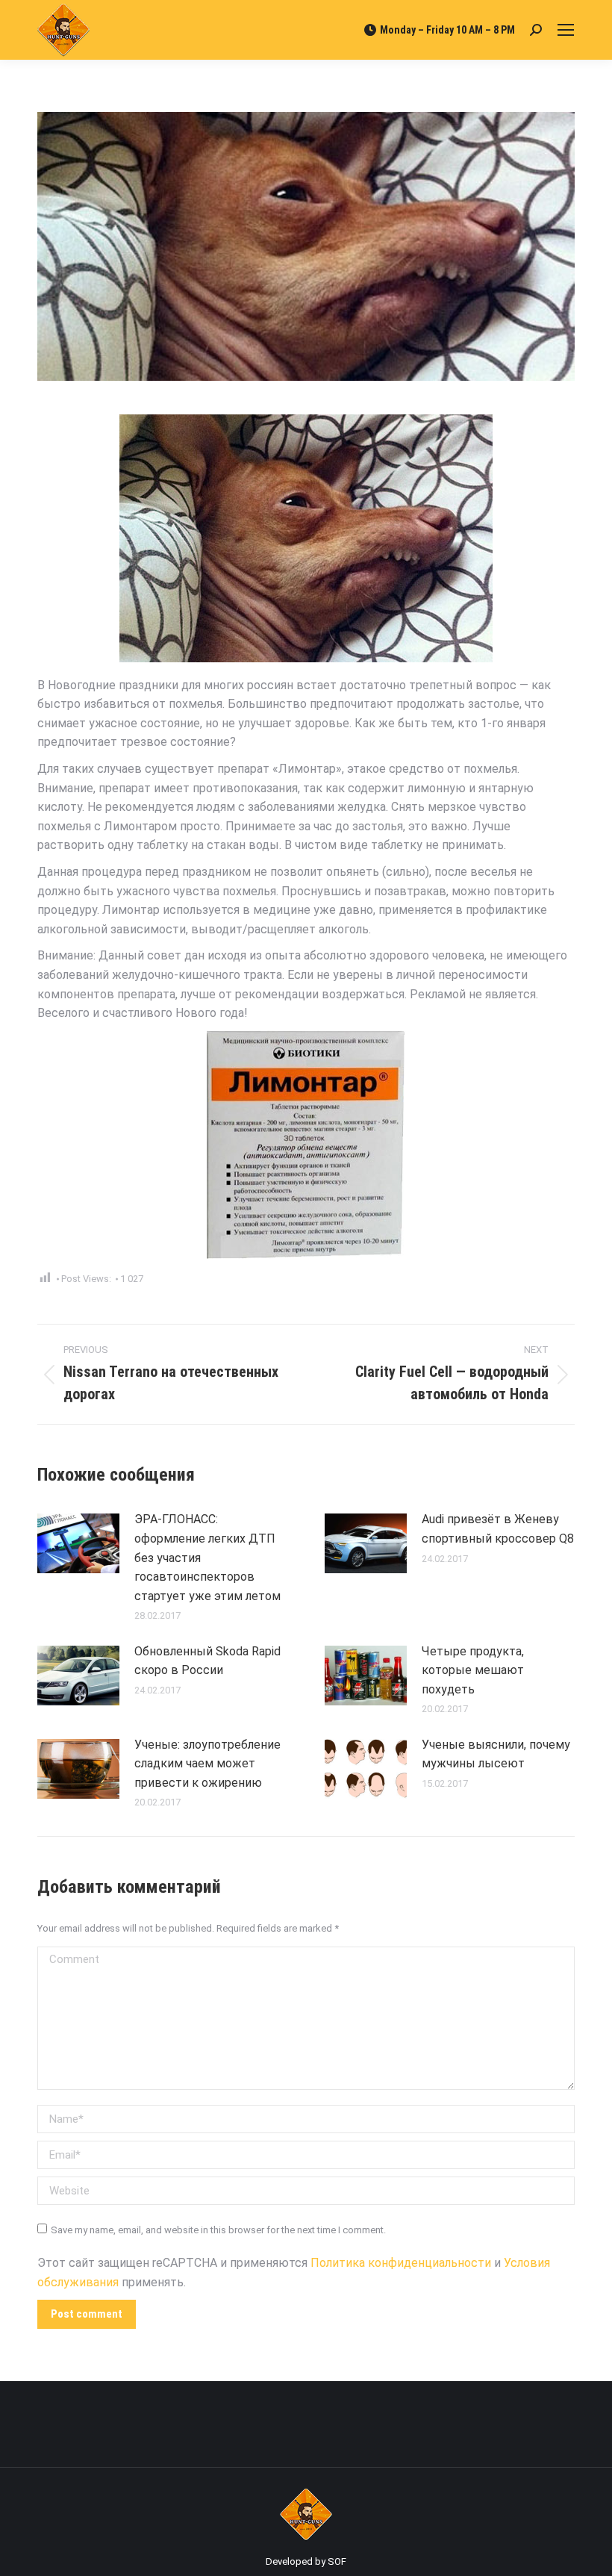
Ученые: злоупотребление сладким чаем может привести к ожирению (207, 1764)
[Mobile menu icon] (566, 30)
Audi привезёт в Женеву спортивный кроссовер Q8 (498, 1529)
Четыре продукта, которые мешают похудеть (473, 1670)
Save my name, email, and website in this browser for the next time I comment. (218, 2230)
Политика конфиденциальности (401, 2263)
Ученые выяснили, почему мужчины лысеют (496, 1754)
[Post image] (78, 1543)
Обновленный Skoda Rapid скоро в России (207, 1661)
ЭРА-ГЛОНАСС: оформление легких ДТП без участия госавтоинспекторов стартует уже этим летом (207, 1557)
